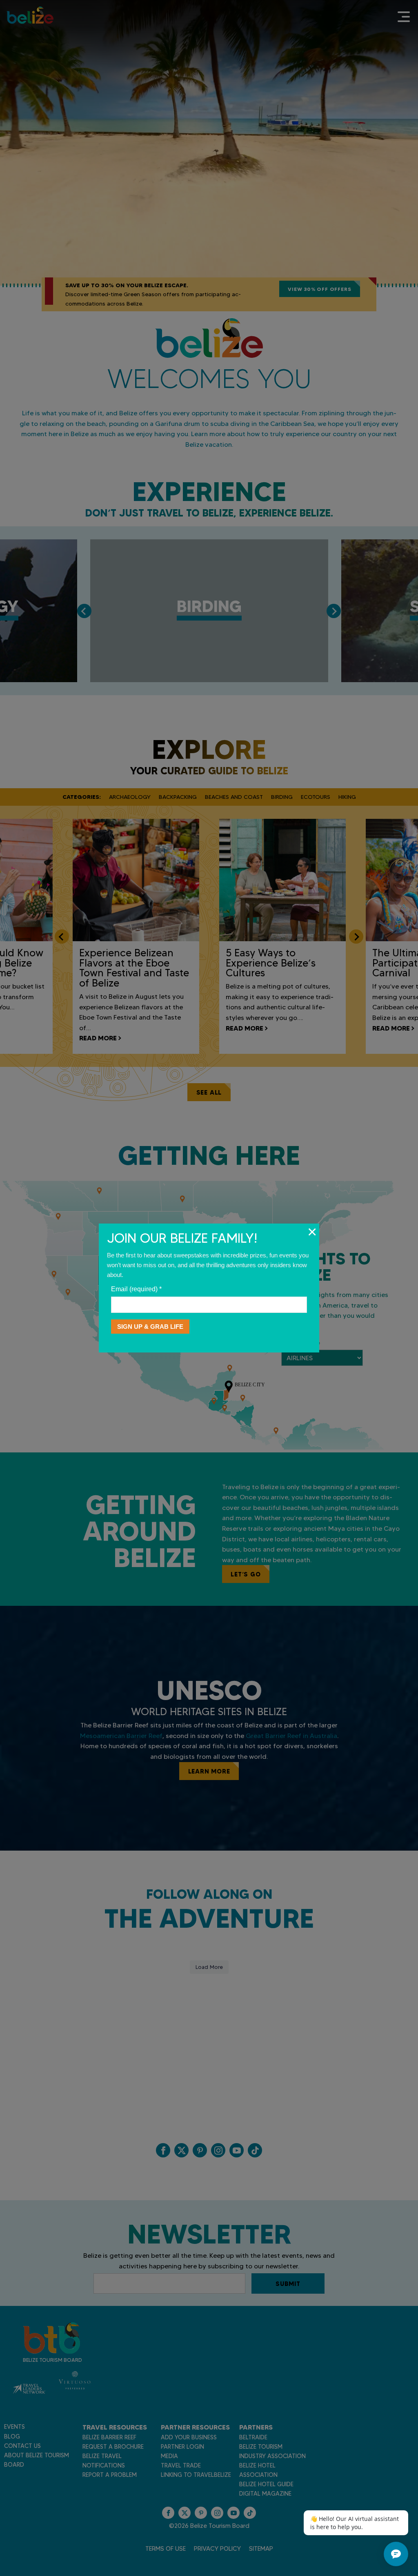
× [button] (312, 1232)
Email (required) (136, 1289)
